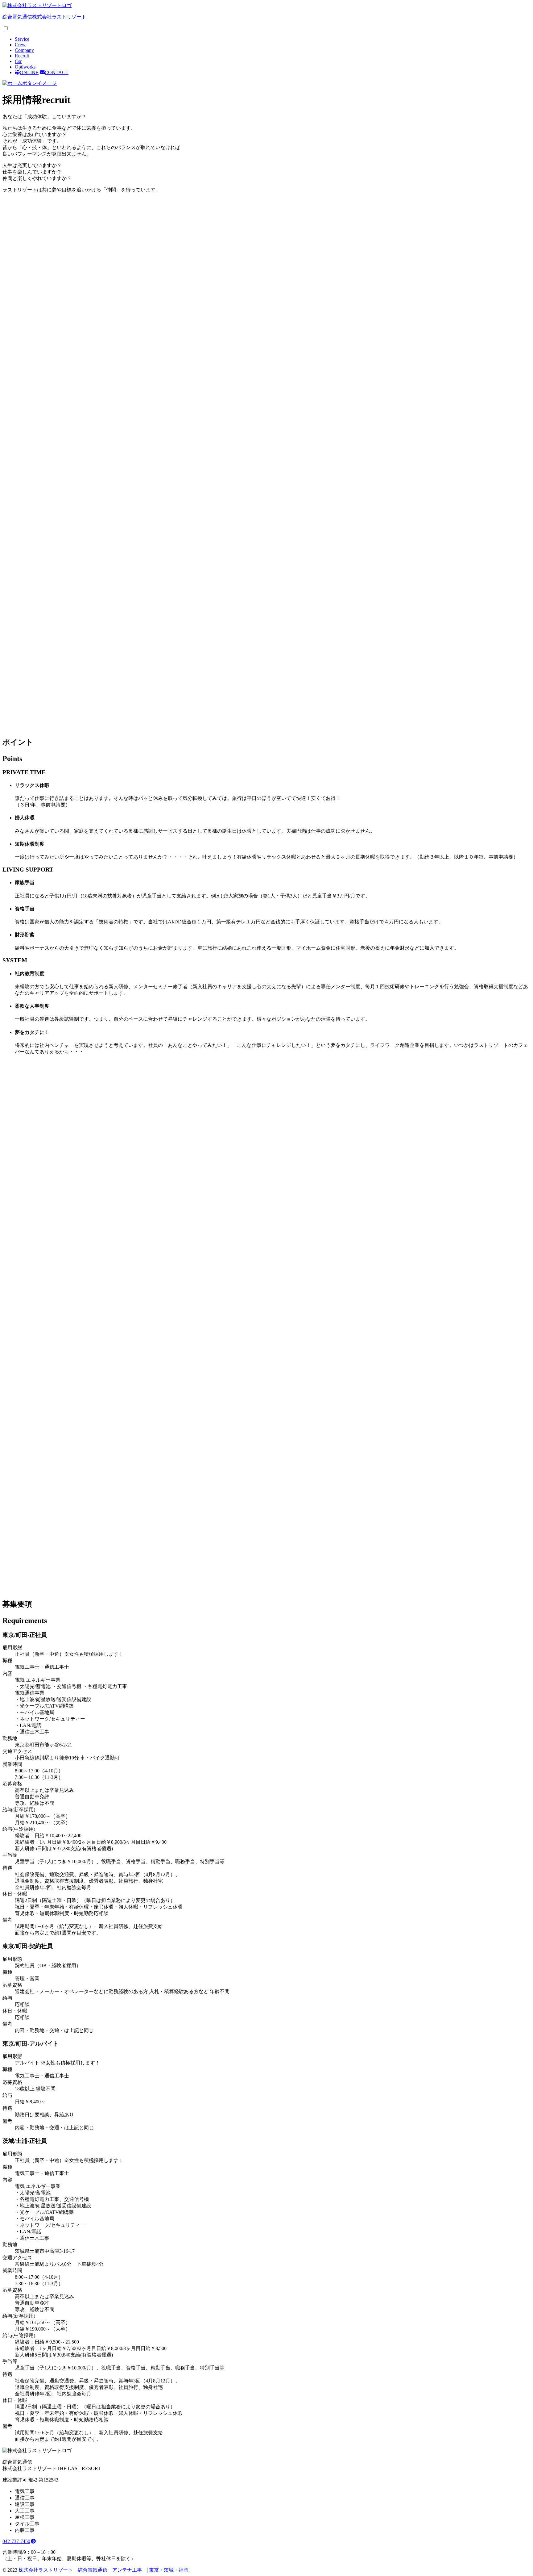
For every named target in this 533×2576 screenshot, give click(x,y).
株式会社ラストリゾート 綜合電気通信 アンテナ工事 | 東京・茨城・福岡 (103, 2570)
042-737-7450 (16, 2541)
